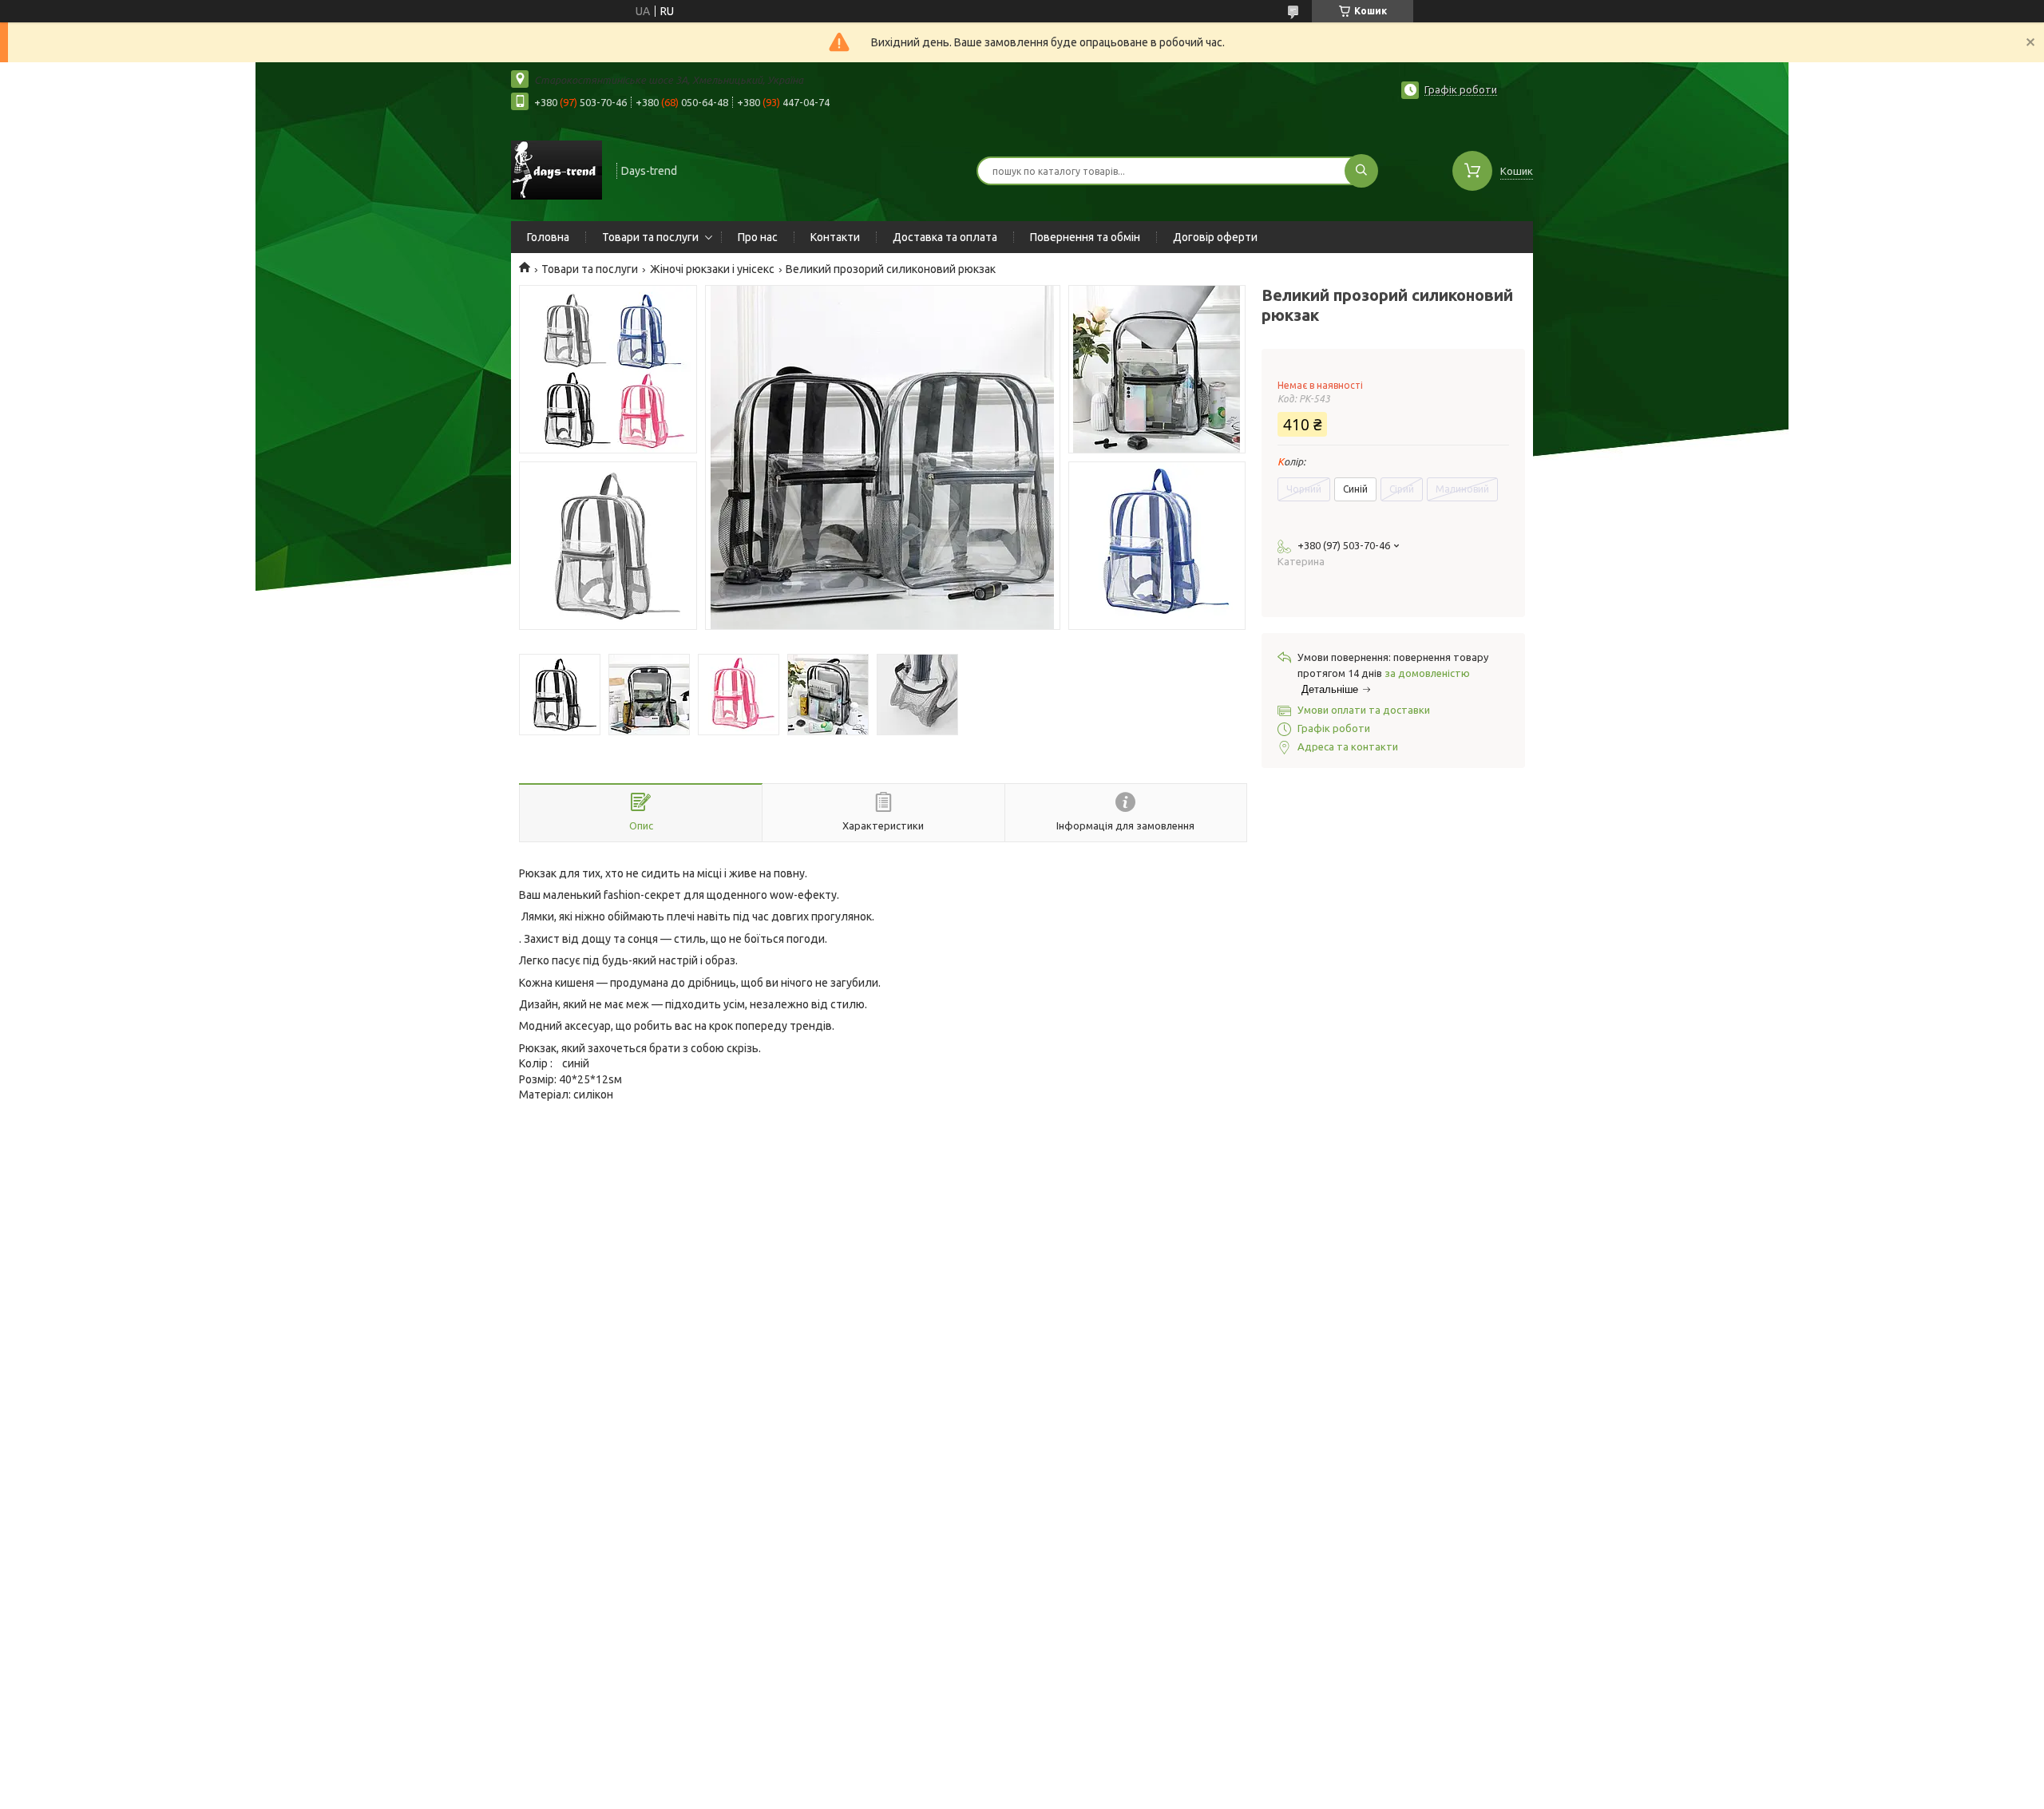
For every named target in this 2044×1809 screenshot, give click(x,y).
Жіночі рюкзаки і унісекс (712, 269)
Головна (548, 237)
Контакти (835, 237)
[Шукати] (1361, 171)
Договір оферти (1215, 237)
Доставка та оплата (945, 237)
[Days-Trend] (557, 169)
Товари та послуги (650, 237)
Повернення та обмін (1085, 237)
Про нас (758, 237)
